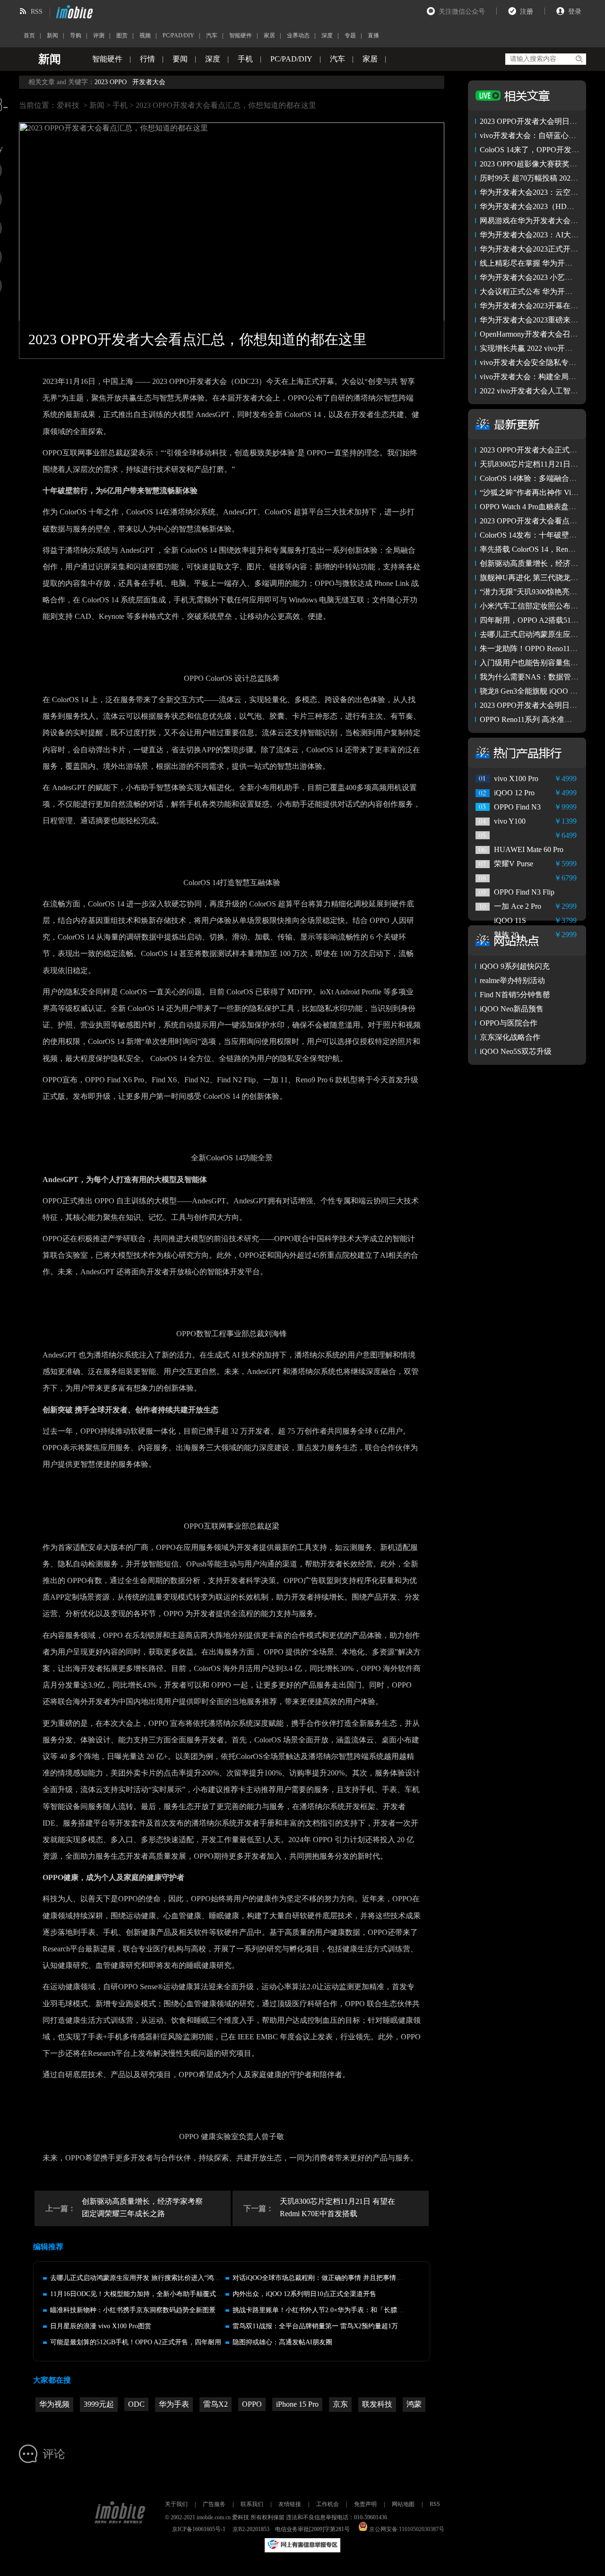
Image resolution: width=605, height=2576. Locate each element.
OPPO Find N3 (517, 807)
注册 (527, 12)
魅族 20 (506, 935)
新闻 (52, 35)
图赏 (122, 35)
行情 (147, 59)
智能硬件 (241, 35)
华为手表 (174, 2404)
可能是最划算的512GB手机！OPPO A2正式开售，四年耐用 (136, 2342)
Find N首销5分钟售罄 (515, 995)
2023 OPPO (111, 82)
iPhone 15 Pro (297, 2404)
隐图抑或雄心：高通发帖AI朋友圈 (282, 2342)
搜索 (579, 59)
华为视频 (54, 2404)
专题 (350, 35)
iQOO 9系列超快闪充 (515, 966)
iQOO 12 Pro (514, 793)
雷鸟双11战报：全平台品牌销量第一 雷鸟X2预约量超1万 (315, 2326)
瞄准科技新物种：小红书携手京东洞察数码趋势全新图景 (133, 2310)
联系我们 (252, 2504)
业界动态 (298, 35)
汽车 (212, 35)
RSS (37, 12)
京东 (340, 2404)
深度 (327, 35)
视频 (145, 35)
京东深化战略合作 (510, 1037)
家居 (269, 35)
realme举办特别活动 (512, 980)
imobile (73, 12)
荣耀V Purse (514, 864)
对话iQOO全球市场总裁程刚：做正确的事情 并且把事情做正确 (324, 2278)
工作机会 (328, 2504)
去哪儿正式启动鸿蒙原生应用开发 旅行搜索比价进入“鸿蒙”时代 (143, 2278)
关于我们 (176, 2504)
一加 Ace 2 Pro (518, 906)
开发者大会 (149, 82)
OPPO (252, 2404)
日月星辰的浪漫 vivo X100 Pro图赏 (101, 2326)
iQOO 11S (510, 920)
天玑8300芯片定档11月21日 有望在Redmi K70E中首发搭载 (337, 2207)
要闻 (180, 59)
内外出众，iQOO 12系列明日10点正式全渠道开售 (304, 2294)
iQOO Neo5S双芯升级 (516, 1051)
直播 (373, 35)
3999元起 (99, 2404)
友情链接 (290, 2504)
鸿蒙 (414, 2404)
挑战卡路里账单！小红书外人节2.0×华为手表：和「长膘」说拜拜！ (331, 2310)
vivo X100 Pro (516, 779)
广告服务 (214, 2504)
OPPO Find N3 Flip (524, 892)
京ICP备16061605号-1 (199, 2529)
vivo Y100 (510, 821)
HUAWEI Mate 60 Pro (529, 849)
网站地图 (403, 2504)
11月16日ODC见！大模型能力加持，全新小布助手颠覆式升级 (140, 2294)
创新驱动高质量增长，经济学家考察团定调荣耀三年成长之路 (142, 2207)
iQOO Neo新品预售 (512, 1009)
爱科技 (68, 105)
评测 (99, 35)
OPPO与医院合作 (509, 1023)
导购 (76, 35)
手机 (245, 59)
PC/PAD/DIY (178, 35)
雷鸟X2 (216, 2404)
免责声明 (365, 2504)
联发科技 (377, 2404)
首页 (29, 35)
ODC (136, 2404)
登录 (575, 12)
